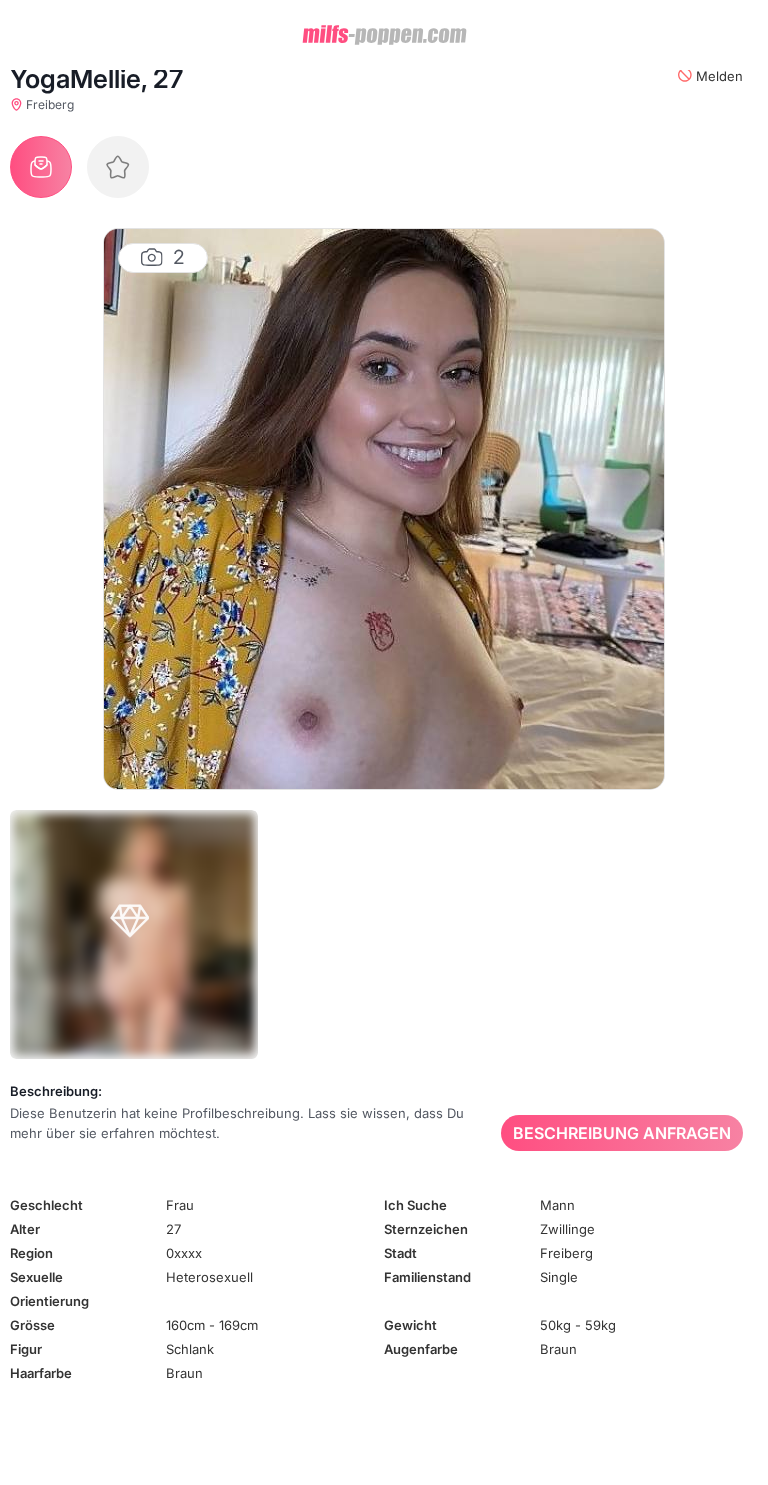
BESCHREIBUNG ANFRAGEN (622, 1133)
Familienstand (427, 1277)
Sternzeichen (426, 1229)
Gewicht (410, 1325)
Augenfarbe (421, 1349)
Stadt (400, 1253)
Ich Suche (415, 1205)
